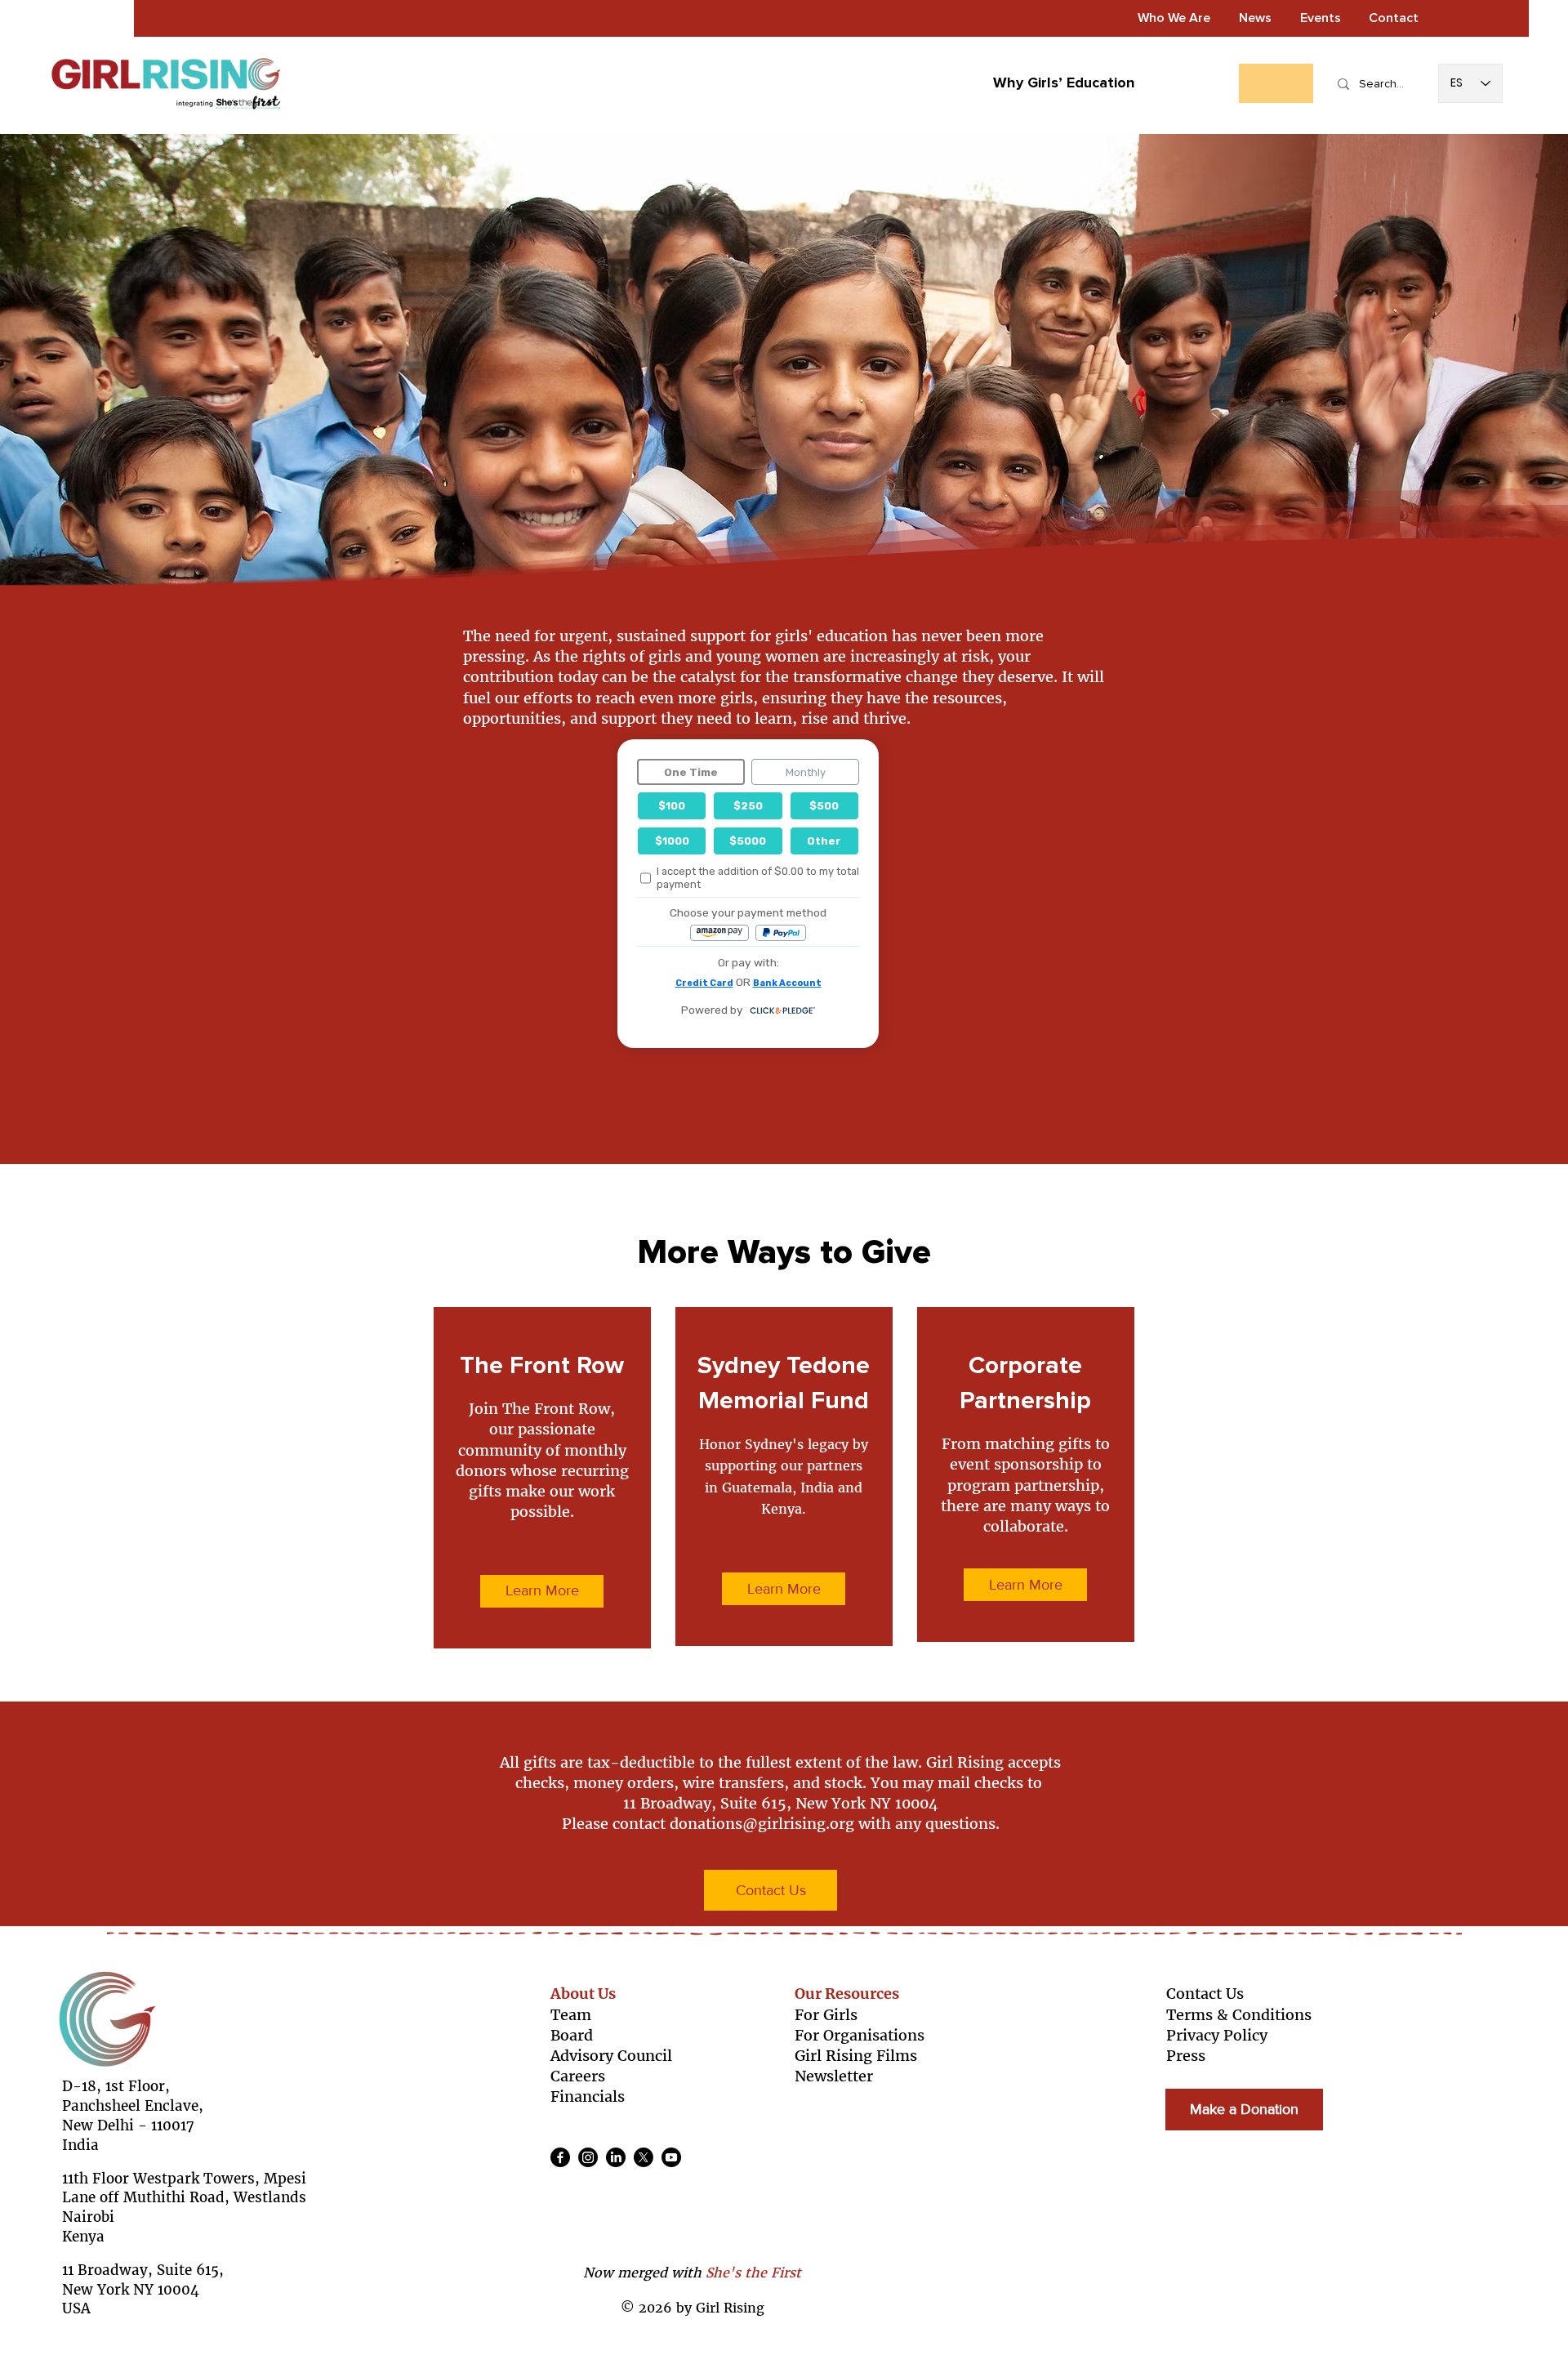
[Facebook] (560, 2157)
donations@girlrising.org (762, 1824)
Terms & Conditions (1239, 2015)
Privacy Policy (1217, 2035)
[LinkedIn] (616, 2157)
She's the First (753, 2273)
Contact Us (1205, 1994)
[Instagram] (588, 2157)
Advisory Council (611, 2056)
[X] (644, 2157)
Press (1186, 2056)
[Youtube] (671, 2157)
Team (571, 2015)
